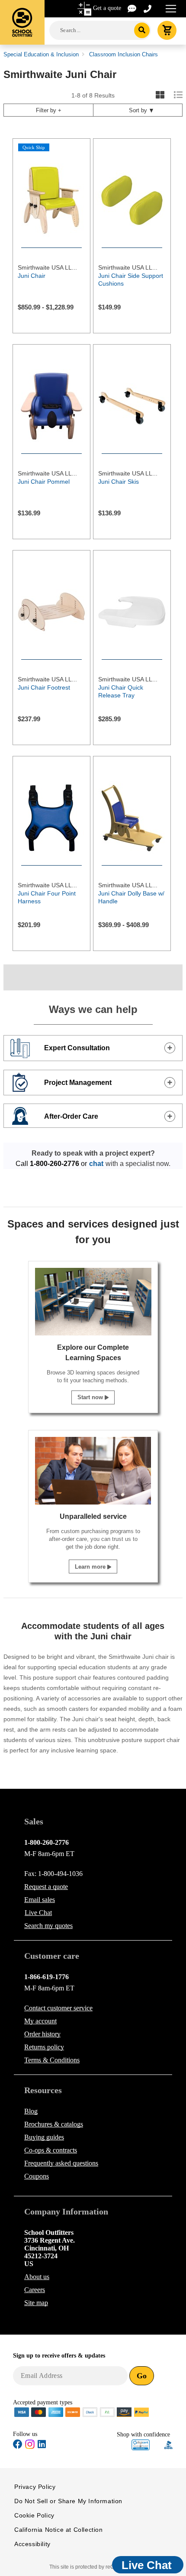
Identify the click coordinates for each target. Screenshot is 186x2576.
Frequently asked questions (61, 2163)
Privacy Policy (35, 2487)
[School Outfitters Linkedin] (42, 2446)
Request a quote (46, 1887)
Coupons (37, 2176)
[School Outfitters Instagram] (30, 2447)
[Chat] (132, 8)
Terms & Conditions (52, 2060)
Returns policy (44, 2047)
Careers (35, 2290)
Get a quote (107, 8)
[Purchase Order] (107, 2412)
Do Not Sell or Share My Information (68, 2501)
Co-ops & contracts (51, 2150)
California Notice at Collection (59, 2530)
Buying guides (44, 2137)
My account (40, 2021)
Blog (31, 2111)
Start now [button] (91, 1397)
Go (142, 2376)
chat (96, 1164)
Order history (42, 2034)
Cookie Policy (34, 2515)
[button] (141, 2445)
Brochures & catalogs (54, 2124)
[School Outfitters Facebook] (18, 2446)
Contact (58, 2008)
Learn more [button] (91, 1567)
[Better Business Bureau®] (169, 2444)
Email (40, 1900)
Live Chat (38, 1913)
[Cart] (167, 30)
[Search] (142, 30)
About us (37, 2277)
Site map (36, 2303)
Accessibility (32, 2544)
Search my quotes (48, 1926)
